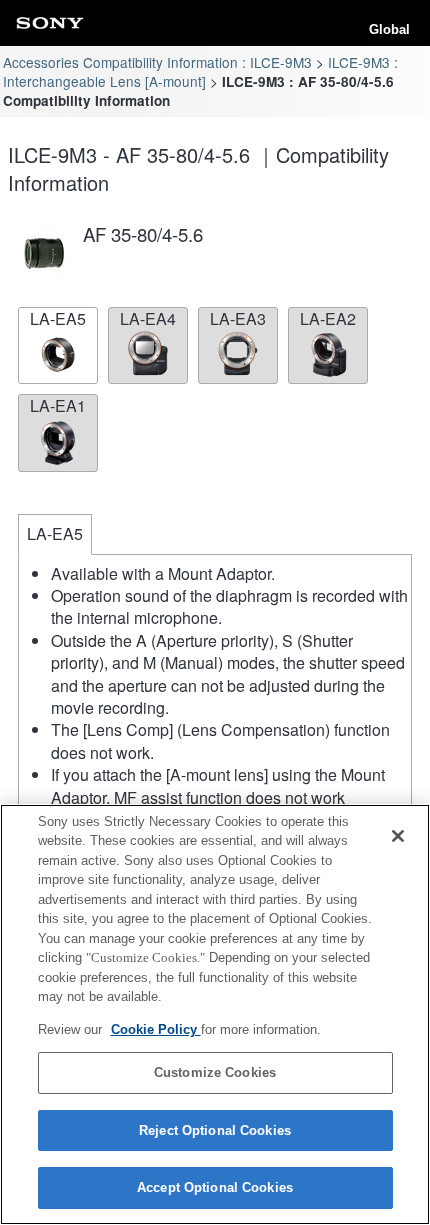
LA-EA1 (58, 405)
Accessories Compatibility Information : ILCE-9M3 (157, 62)
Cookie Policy (156, 1029)
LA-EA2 (328, 318)
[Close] (398, 836)
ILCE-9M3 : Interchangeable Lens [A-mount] (200, 71)
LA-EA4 (148, 318)
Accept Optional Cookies (215, 1187)
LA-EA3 (238, 318)
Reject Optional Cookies (215, 1130)
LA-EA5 (58, 318)
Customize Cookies (215, 1072)
